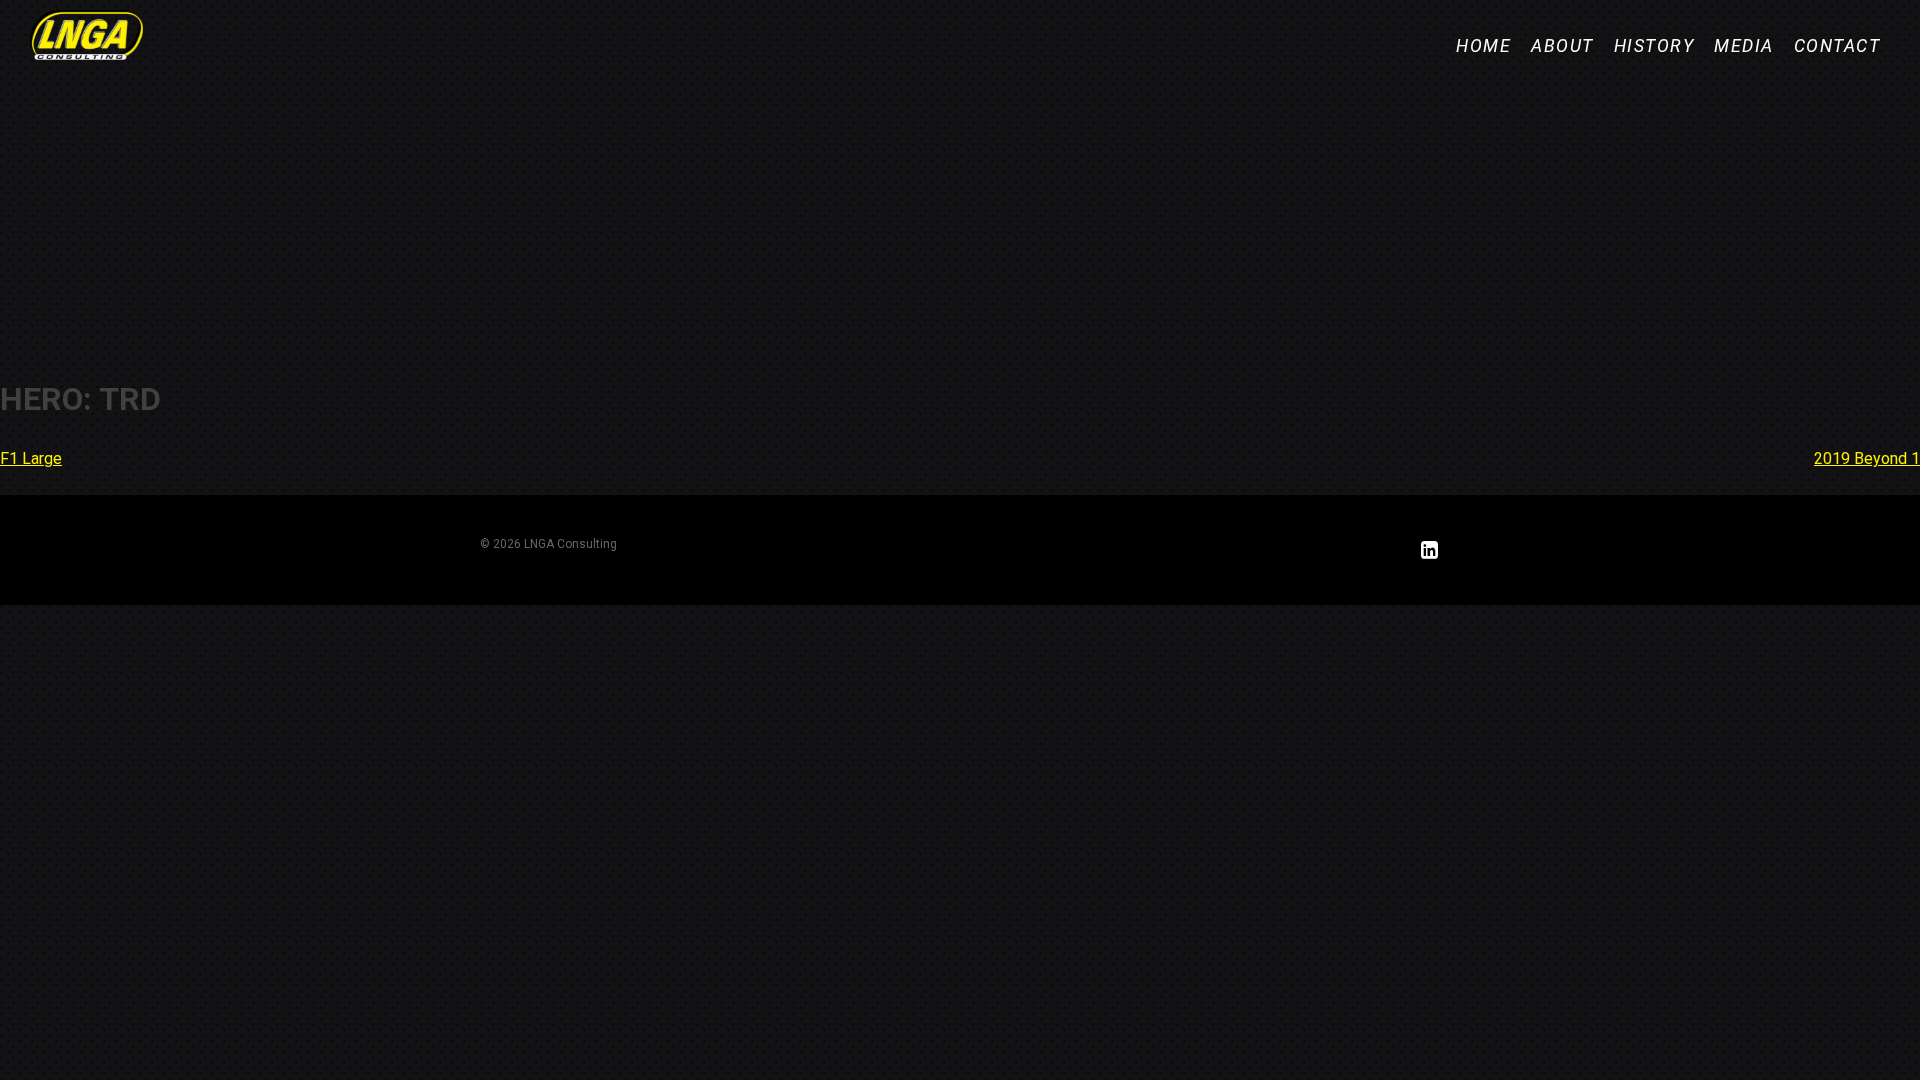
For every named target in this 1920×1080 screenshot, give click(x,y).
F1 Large (31, 458)
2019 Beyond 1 (1867, 458)
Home (1483, 46)
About (1562, 46)
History (1654, 46)
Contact (1837, 46)
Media (1744, 46)
